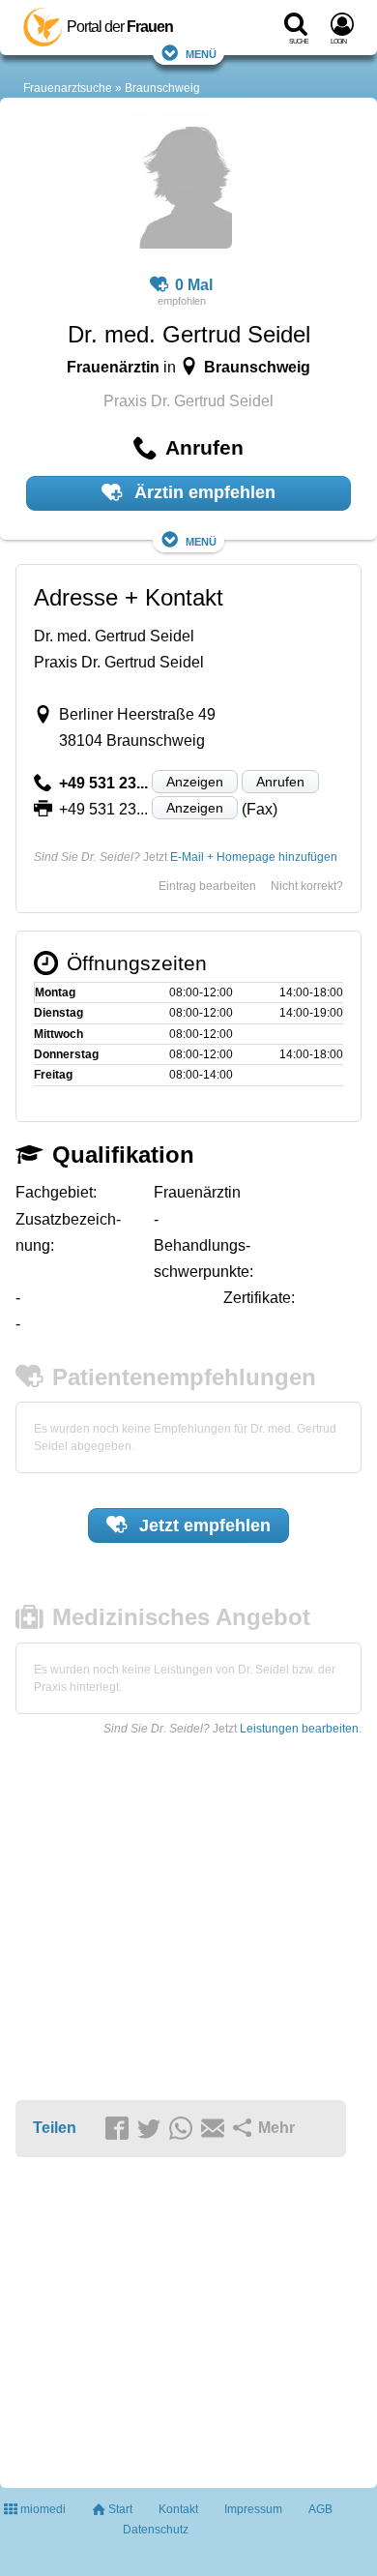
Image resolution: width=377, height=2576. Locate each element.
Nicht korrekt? (307, 886)
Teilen (55, 2128)
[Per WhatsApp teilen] (184, 2129)
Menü (201, 53)
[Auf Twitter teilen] (152, 2129)
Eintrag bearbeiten (207, 886)
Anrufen (280, 782)
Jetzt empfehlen (203, 1525)
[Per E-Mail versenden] (216, 2129)
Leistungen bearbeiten (299, 1729)
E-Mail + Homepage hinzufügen (254, 857)
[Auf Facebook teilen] (120, 2129)
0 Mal (194, 285)
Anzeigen (195, 782)
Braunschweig (162, 88)
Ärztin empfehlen (203, 492)
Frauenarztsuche (68, 88)
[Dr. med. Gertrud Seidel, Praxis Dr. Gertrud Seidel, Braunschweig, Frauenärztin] (181, 184)
